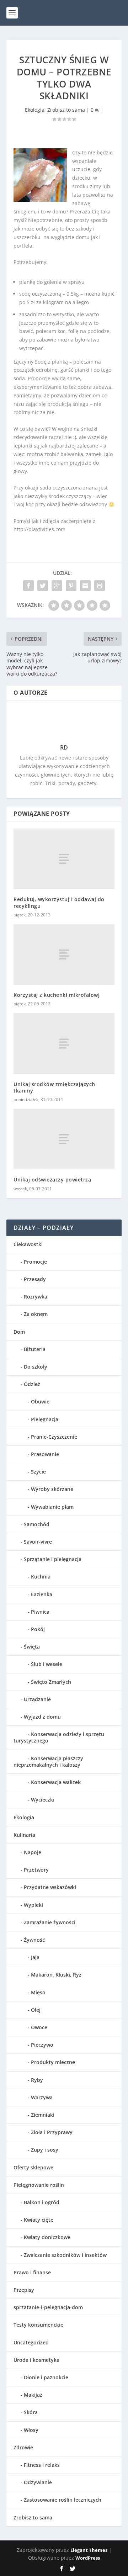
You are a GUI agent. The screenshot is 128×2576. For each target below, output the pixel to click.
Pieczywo (42, 2045)
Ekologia (35, 110)
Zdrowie (23, 2447)
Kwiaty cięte (39, 2220)
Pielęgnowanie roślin (39, 2185)
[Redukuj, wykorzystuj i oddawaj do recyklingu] (64, 859)
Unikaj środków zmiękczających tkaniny (54, 1087)
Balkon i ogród (42, 2202)
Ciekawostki (28, 1244)
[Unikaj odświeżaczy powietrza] (64, 1139)
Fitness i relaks (42, 2465)
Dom (19, 1332)
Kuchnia (41, 1577)
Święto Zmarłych (51, 1682)
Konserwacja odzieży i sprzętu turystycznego (59, 1737)
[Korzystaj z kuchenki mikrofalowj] (64, 954)
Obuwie (40, 1401)
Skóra (31, 2412)
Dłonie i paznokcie (46, 2377)
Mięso (38, 1992)
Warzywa (42, 2097)
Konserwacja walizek (56, 1782)
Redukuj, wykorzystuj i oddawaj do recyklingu (59, 902)
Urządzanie (37, 1699)
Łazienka (42, 1594)
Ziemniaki (43, 2115)
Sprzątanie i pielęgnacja (53, 1559)
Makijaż (33, 2395)
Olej (36, 2010)
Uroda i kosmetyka (36, 2360)
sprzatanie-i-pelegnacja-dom (48, 2307)
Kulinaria (24, 1835)
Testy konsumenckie (38, 2325)
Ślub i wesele (47, 1664)
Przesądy (35, 1279)
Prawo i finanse (32, 2272)
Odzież (32, 1384)
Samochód (37, 1524)
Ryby (37, 2080)
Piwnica (40, 1612)
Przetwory (36, 1870)
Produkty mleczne (53, 2062)
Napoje (33, 1852)
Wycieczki (43, 1800)
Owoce (39, 2027)
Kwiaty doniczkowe (47, 2237)
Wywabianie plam (52, 1507)
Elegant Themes (89, 2550)
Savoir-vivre (38, 1542)
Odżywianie (38, 2482)
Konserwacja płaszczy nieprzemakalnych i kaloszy (48, 1762)
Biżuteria (35, 1349)
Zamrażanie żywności (50, 1922)
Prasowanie (45, 1454)
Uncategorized (31, 2342)
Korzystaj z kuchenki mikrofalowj (57, 995)
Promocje (35, 1262)
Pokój (38, 1629)
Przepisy (24, 2290)
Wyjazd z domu (42, 1717)
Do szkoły (36, 1367)
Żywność (34, 1940)
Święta (32, 1647)
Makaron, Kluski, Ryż (56, 1975)
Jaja (35, 1957)
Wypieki (33, 1905)
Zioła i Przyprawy (52, 2132)
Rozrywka (36, 1297)
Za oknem (36, 1314)
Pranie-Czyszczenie (54, 1437)
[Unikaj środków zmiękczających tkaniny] (64, 1043)
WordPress (88, 2558)
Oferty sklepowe (33, 2167)
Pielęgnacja (45, 1419)
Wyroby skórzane (52, 1489)
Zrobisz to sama (66, 110)
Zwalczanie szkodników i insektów (65, 2255)
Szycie (38, 1472)
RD (64, 747)
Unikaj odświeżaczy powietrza (52, 1179)
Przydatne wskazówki (50, 1887)
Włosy (31, 2430)
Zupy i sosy (45, 2150)
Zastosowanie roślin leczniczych (63, 2500)
